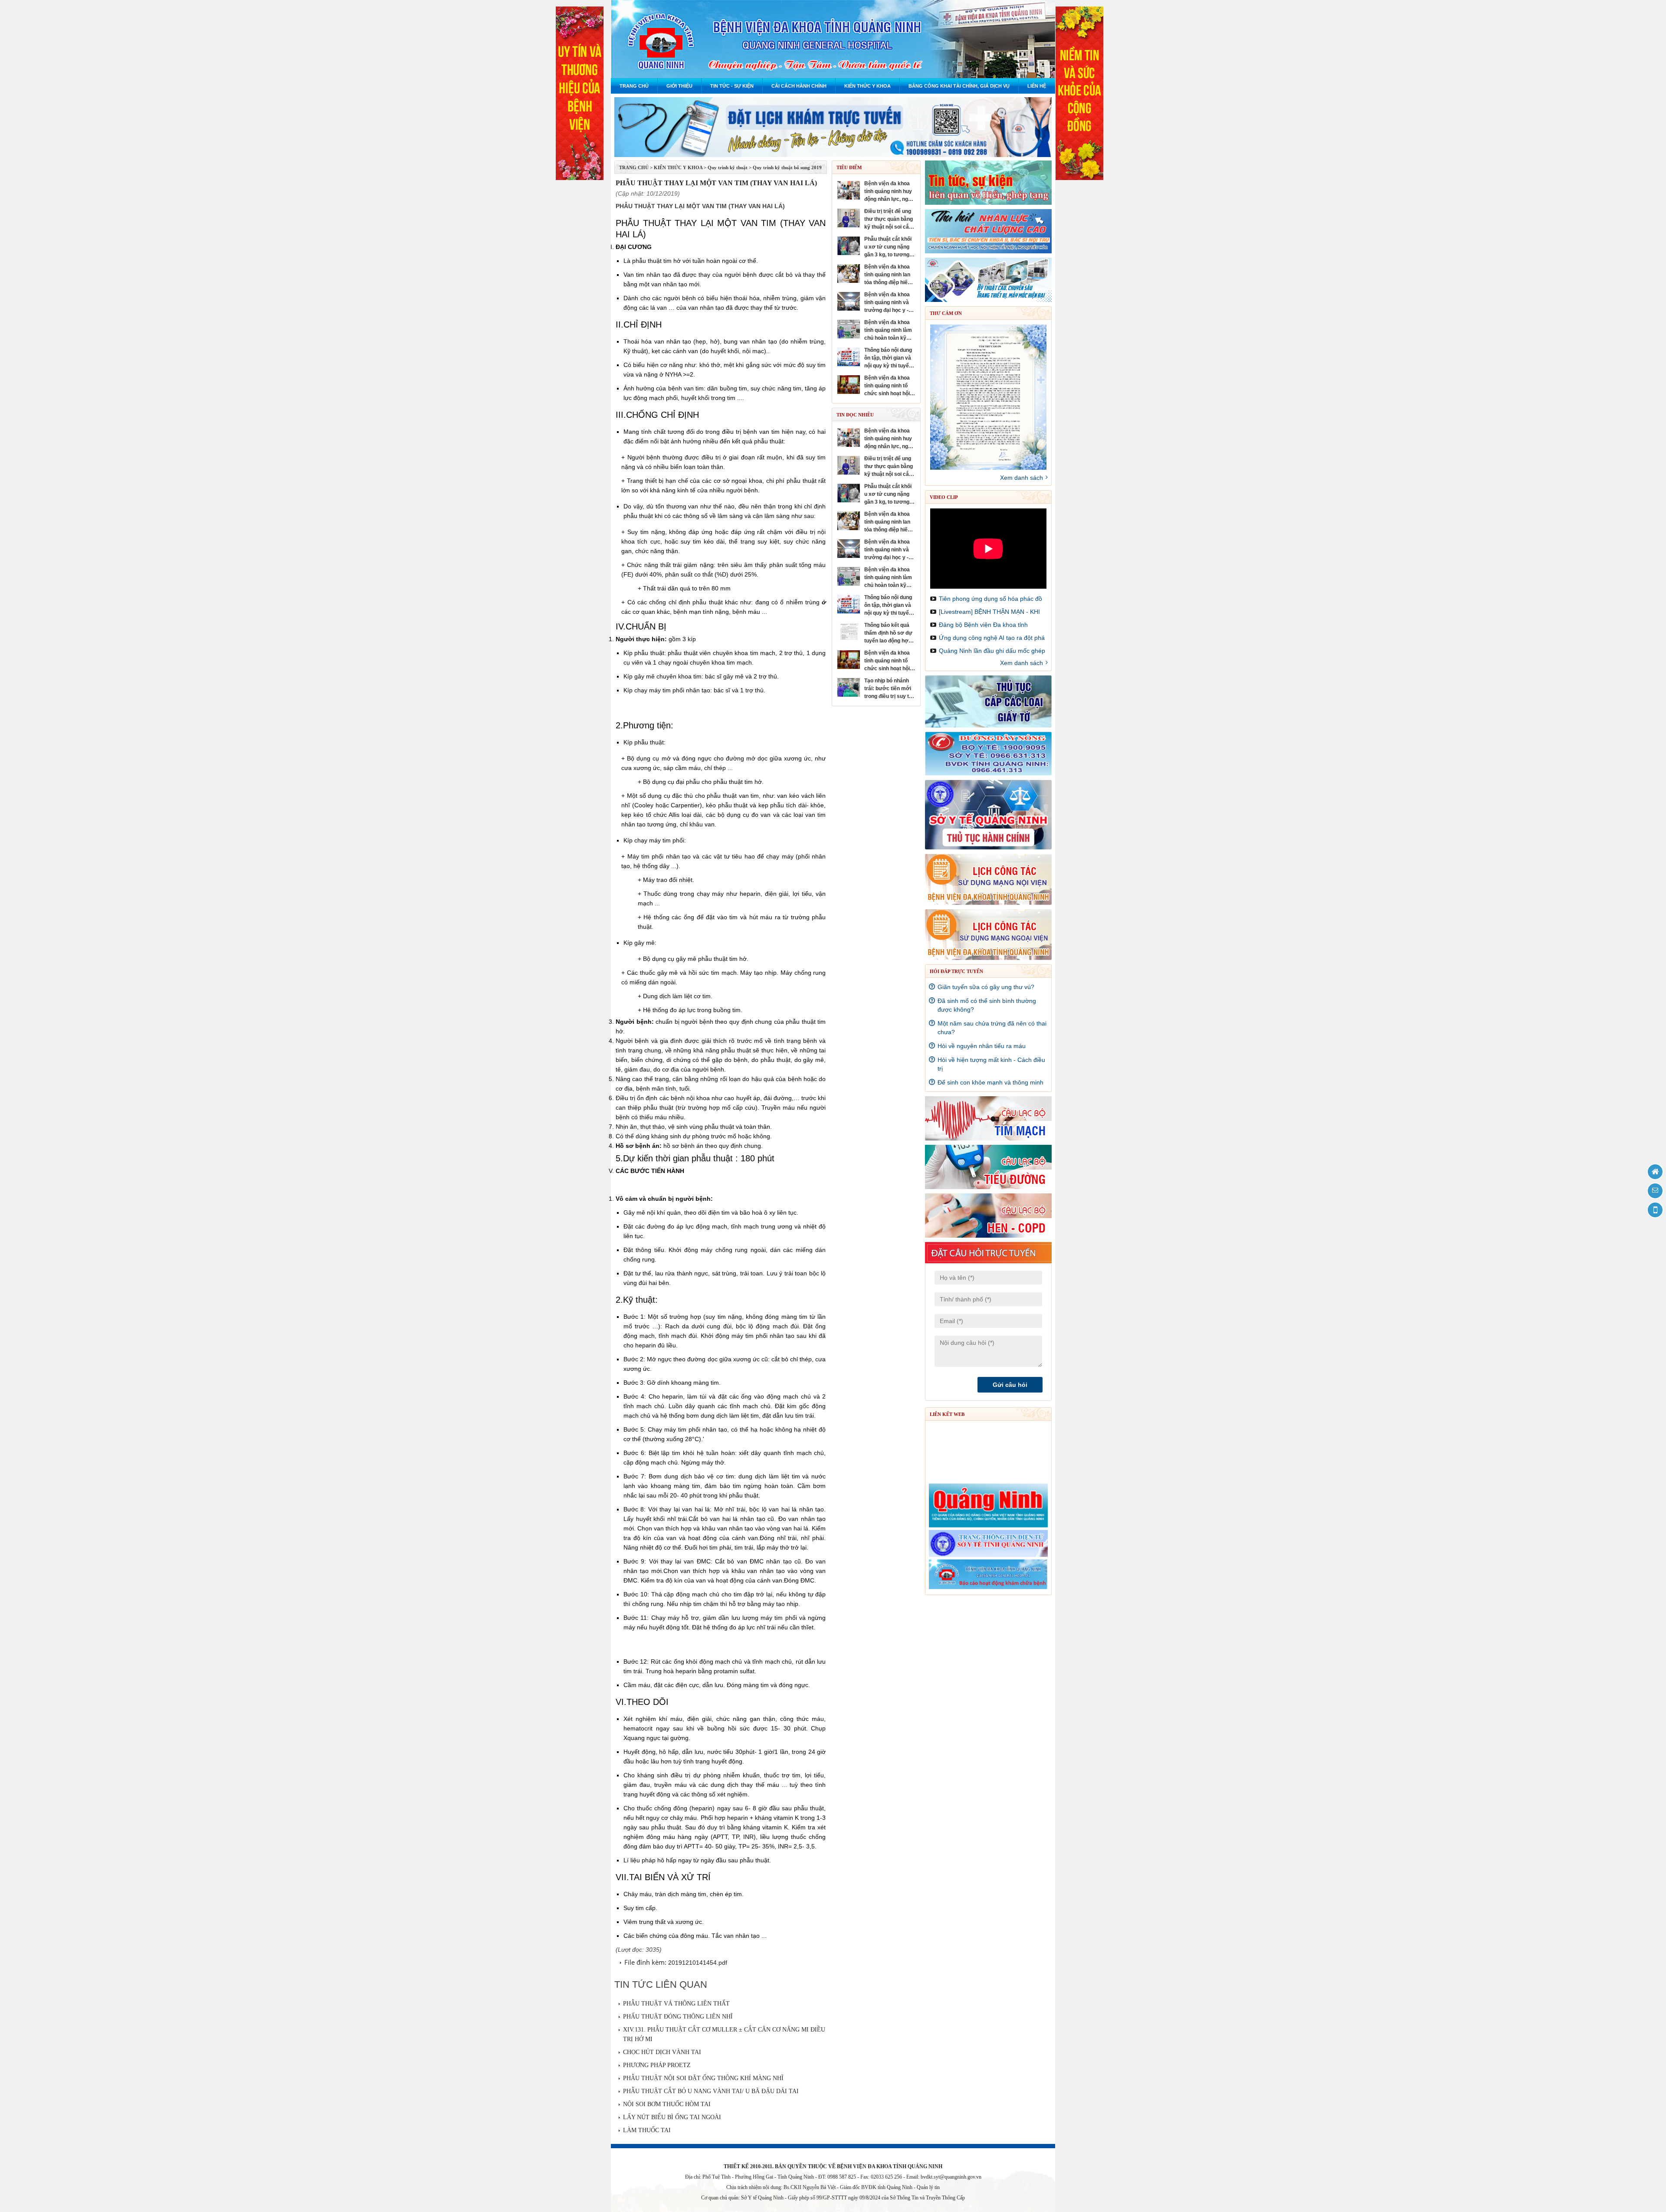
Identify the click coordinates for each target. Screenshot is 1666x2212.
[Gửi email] (1655, 1191)
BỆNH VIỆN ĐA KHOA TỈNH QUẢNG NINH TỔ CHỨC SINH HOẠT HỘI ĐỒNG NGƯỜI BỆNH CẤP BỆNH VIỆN (887, 386)
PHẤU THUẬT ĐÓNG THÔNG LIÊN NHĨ (678, 2017)
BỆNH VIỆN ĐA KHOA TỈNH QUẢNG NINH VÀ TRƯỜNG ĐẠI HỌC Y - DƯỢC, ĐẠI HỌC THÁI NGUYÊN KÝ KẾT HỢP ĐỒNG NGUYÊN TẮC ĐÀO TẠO (887, 303)
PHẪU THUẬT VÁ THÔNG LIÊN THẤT (676, 2004)
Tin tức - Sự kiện (732, 86)
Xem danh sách (1022, 478)
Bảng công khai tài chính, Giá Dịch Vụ (959, 86)
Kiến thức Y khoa (867, 86)
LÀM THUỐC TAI (647, 2130)
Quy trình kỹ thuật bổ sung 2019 (787, 167)
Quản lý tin (928, 2187)
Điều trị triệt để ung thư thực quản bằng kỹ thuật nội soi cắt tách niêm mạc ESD (889, 220)
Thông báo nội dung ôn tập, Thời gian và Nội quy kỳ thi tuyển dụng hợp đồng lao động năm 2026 (888, 358)
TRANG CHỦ (634, 167)
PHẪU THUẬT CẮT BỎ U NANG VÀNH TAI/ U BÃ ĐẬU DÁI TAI (711, 2091)
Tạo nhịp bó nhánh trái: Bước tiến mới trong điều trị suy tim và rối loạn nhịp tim (890, 689)
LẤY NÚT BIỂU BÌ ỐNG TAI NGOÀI (672, 2117)
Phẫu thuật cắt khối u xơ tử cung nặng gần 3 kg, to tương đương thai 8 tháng (888, 247)
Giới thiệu (679, 86)
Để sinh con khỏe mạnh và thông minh (990, 1082)
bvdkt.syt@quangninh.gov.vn (951, 2177)
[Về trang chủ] (1655, 1172)
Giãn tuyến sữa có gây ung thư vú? (986, 987)
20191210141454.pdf (698, 1963)
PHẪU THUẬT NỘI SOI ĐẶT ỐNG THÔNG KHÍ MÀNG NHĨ (703, 2078)
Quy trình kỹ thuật (728, 167)
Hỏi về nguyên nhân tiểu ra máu (982, 1046)
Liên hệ (1037, 86)
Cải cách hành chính (799, 86)
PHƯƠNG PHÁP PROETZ (657, 2065)
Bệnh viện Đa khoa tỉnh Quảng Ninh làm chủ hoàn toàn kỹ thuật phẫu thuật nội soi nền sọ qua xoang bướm (889, 331)
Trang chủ (634, 86)
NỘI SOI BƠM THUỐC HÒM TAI (667, 2104)
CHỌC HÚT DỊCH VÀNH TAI (662, 2052)
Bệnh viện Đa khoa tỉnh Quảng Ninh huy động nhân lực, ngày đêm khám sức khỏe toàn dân (890, 192)
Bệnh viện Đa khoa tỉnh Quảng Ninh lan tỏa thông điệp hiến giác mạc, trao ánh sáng (887, 275)
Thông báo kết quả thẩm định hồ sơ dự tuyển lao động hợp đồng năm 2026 (888, 633)
